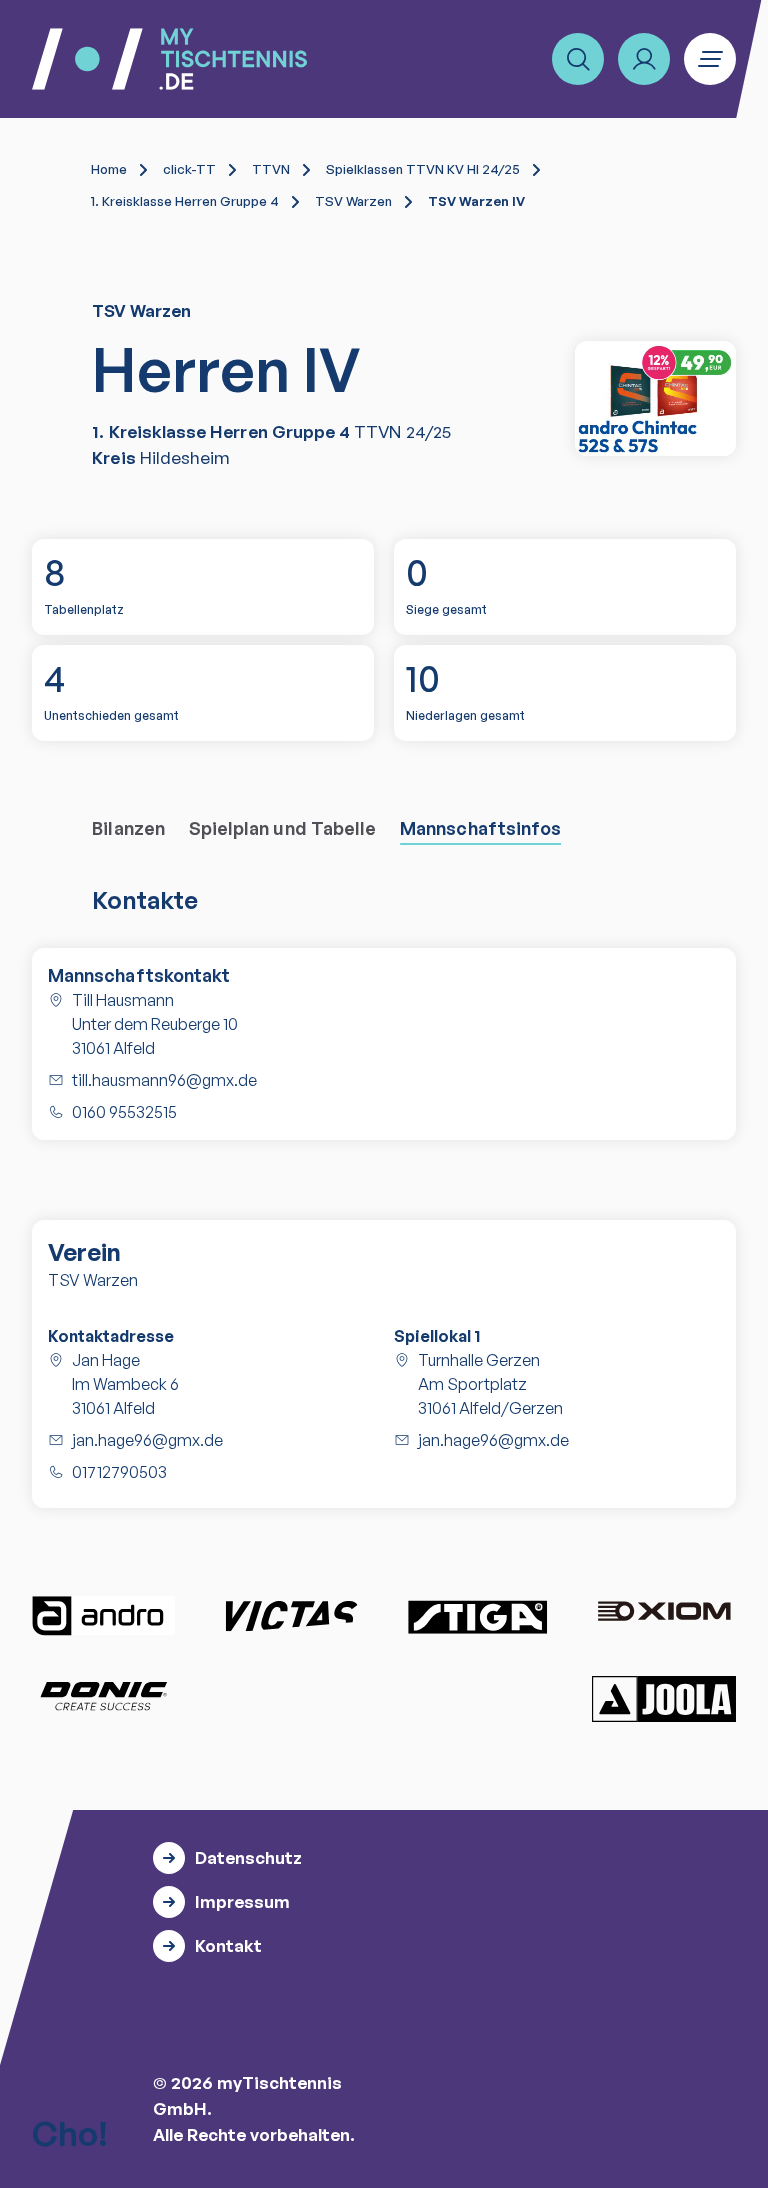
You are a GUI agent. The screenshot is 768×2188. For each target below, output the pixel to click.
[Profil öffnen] (644, 59)
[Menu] (710, 59)
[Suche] (578, 59)
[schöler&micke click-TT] (655, 398)
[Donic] (104, 1696)
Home (109, 169)
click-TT (189, 169)
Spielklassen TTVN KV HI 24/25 (423, 169)
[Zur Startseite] (169, 59)
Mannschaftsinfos (480, 828)
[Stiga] (477, 1616)
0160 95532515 (124, 1112)
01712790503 (119, 1472)
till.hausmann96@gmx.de (164, 1080)
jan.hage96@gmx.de (147, 1440)
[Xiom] (664, 1613)
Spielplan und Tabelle (282, 828)
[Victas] (291, 1616)
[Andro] (104, 1616)
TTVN (271, 169)
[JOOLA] (664, 1698)
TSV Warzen (353, 201)
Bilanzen (128, 828)
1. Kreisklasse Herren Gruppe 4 (185, 201)
